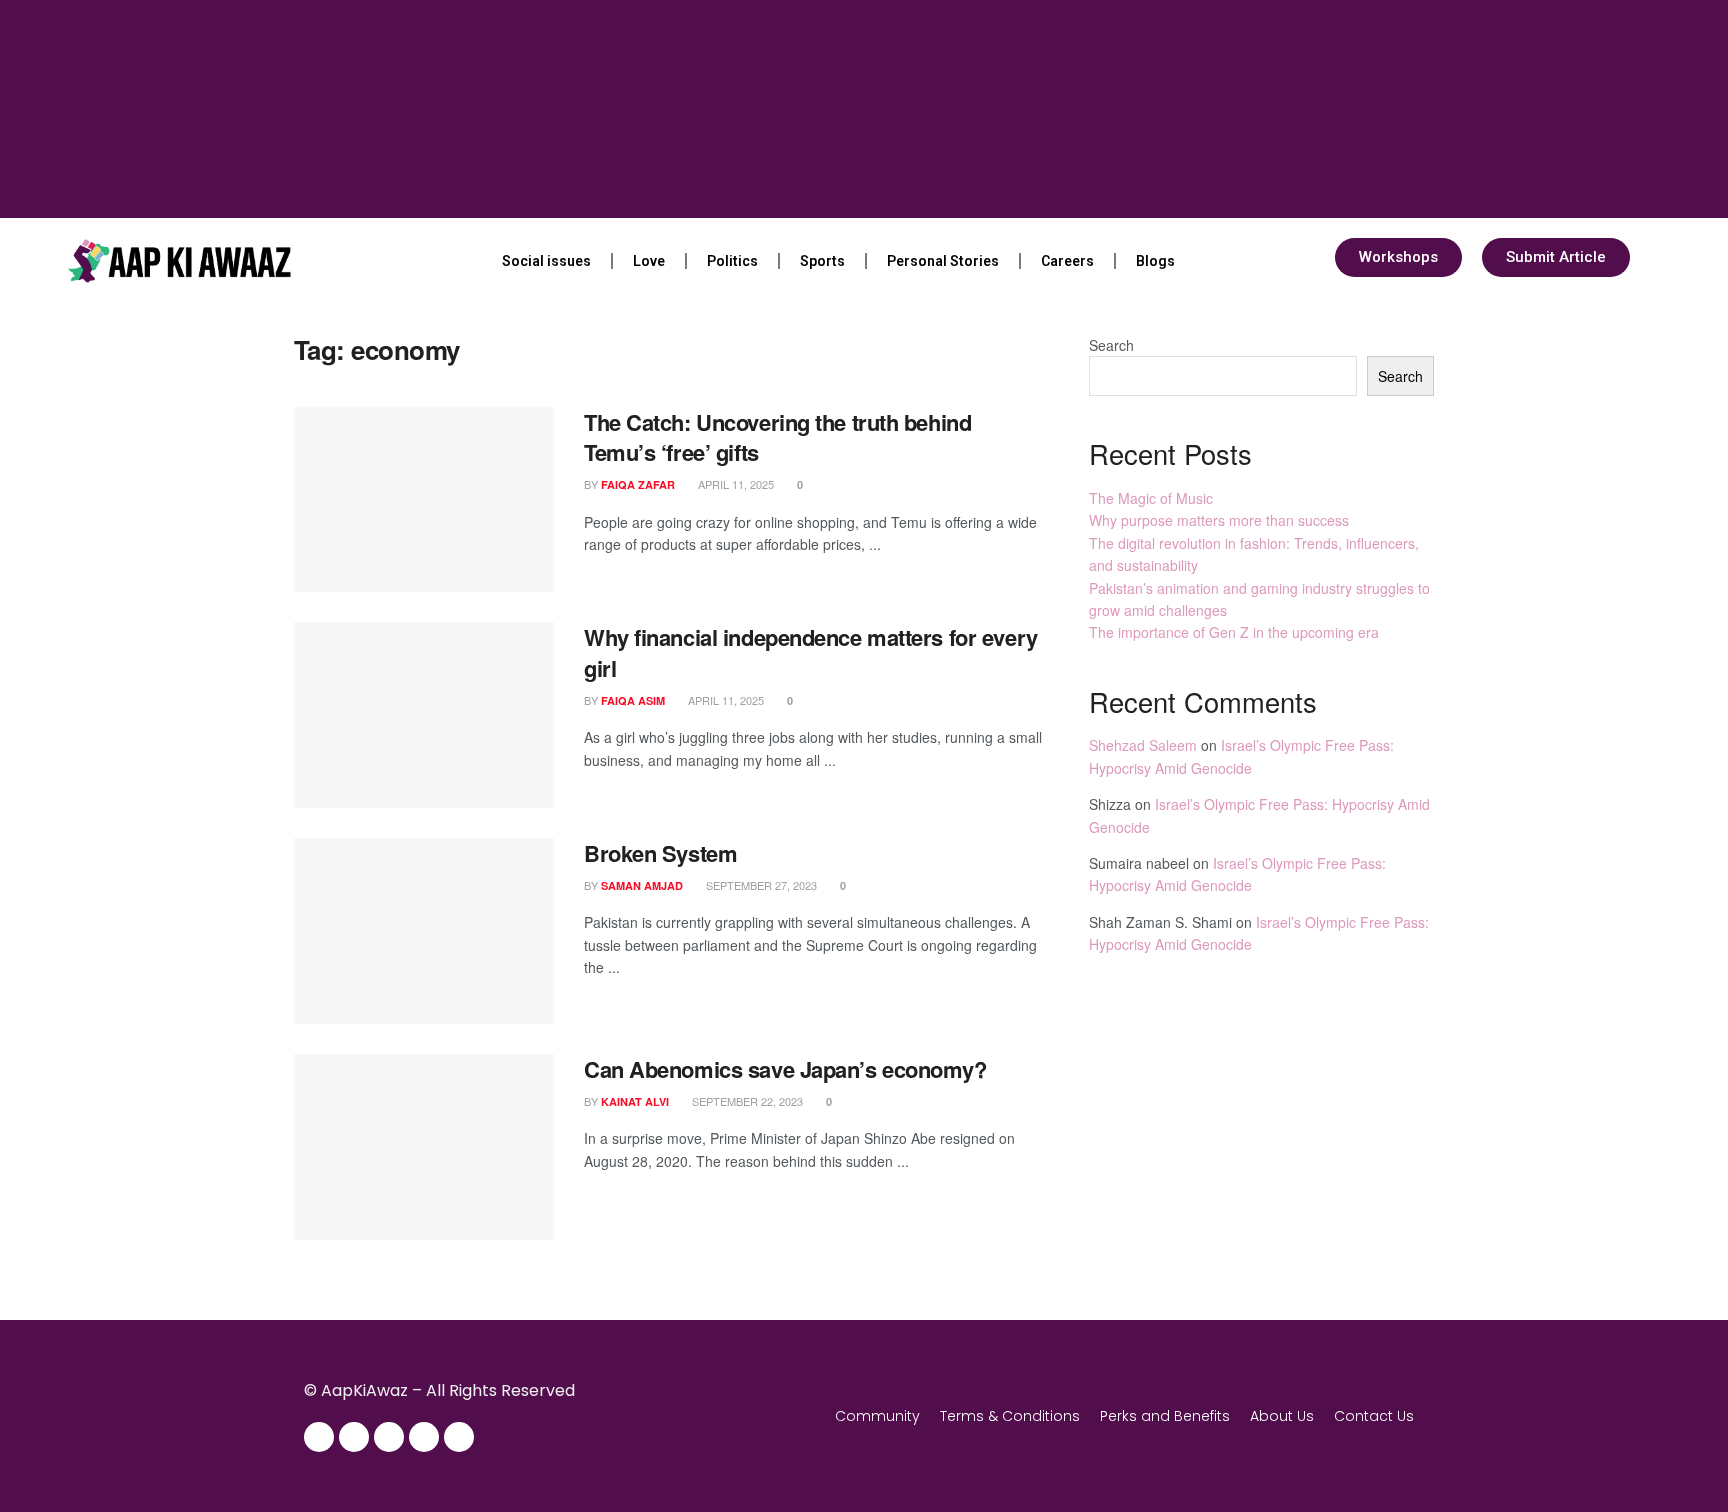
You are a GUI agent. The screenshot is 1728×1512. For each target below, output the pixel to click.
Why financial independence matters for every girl (811, 652)
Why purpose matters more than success (1219, 520)
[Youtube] (424, 1437)
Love (649, 261)
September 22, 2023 (746, 1101)
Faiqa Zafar (638, 484)
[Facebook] (319, 1437)
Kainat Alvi (635, 1101)
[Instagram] (354, 1437)
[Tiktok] (459, 1437)
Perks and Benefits (1165, 1416)
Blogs (1155, 261)
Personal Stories (943, 261)
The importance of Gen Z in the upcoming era (1234, 632)
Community (877, 1416)
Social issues (546, 261)
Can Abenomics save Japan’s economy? (785, 1069)
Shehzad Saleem (1143, 745)
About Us (1282, 1416)
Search (1111, 345)
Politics (732, 261)
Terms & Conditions (1010, 1416)
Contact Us (1374, 1416)
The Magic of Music (1151, 498)
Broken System (660, 853)
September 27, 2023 (760, 885)
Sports (822, 261)
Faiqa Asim (633, 700)
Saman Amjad (642, 885)
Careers (1067, 261)
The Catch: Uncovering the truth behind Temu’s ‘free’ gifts (777, 437)
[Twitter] (389, 1437)
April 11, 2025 (734, 484)
